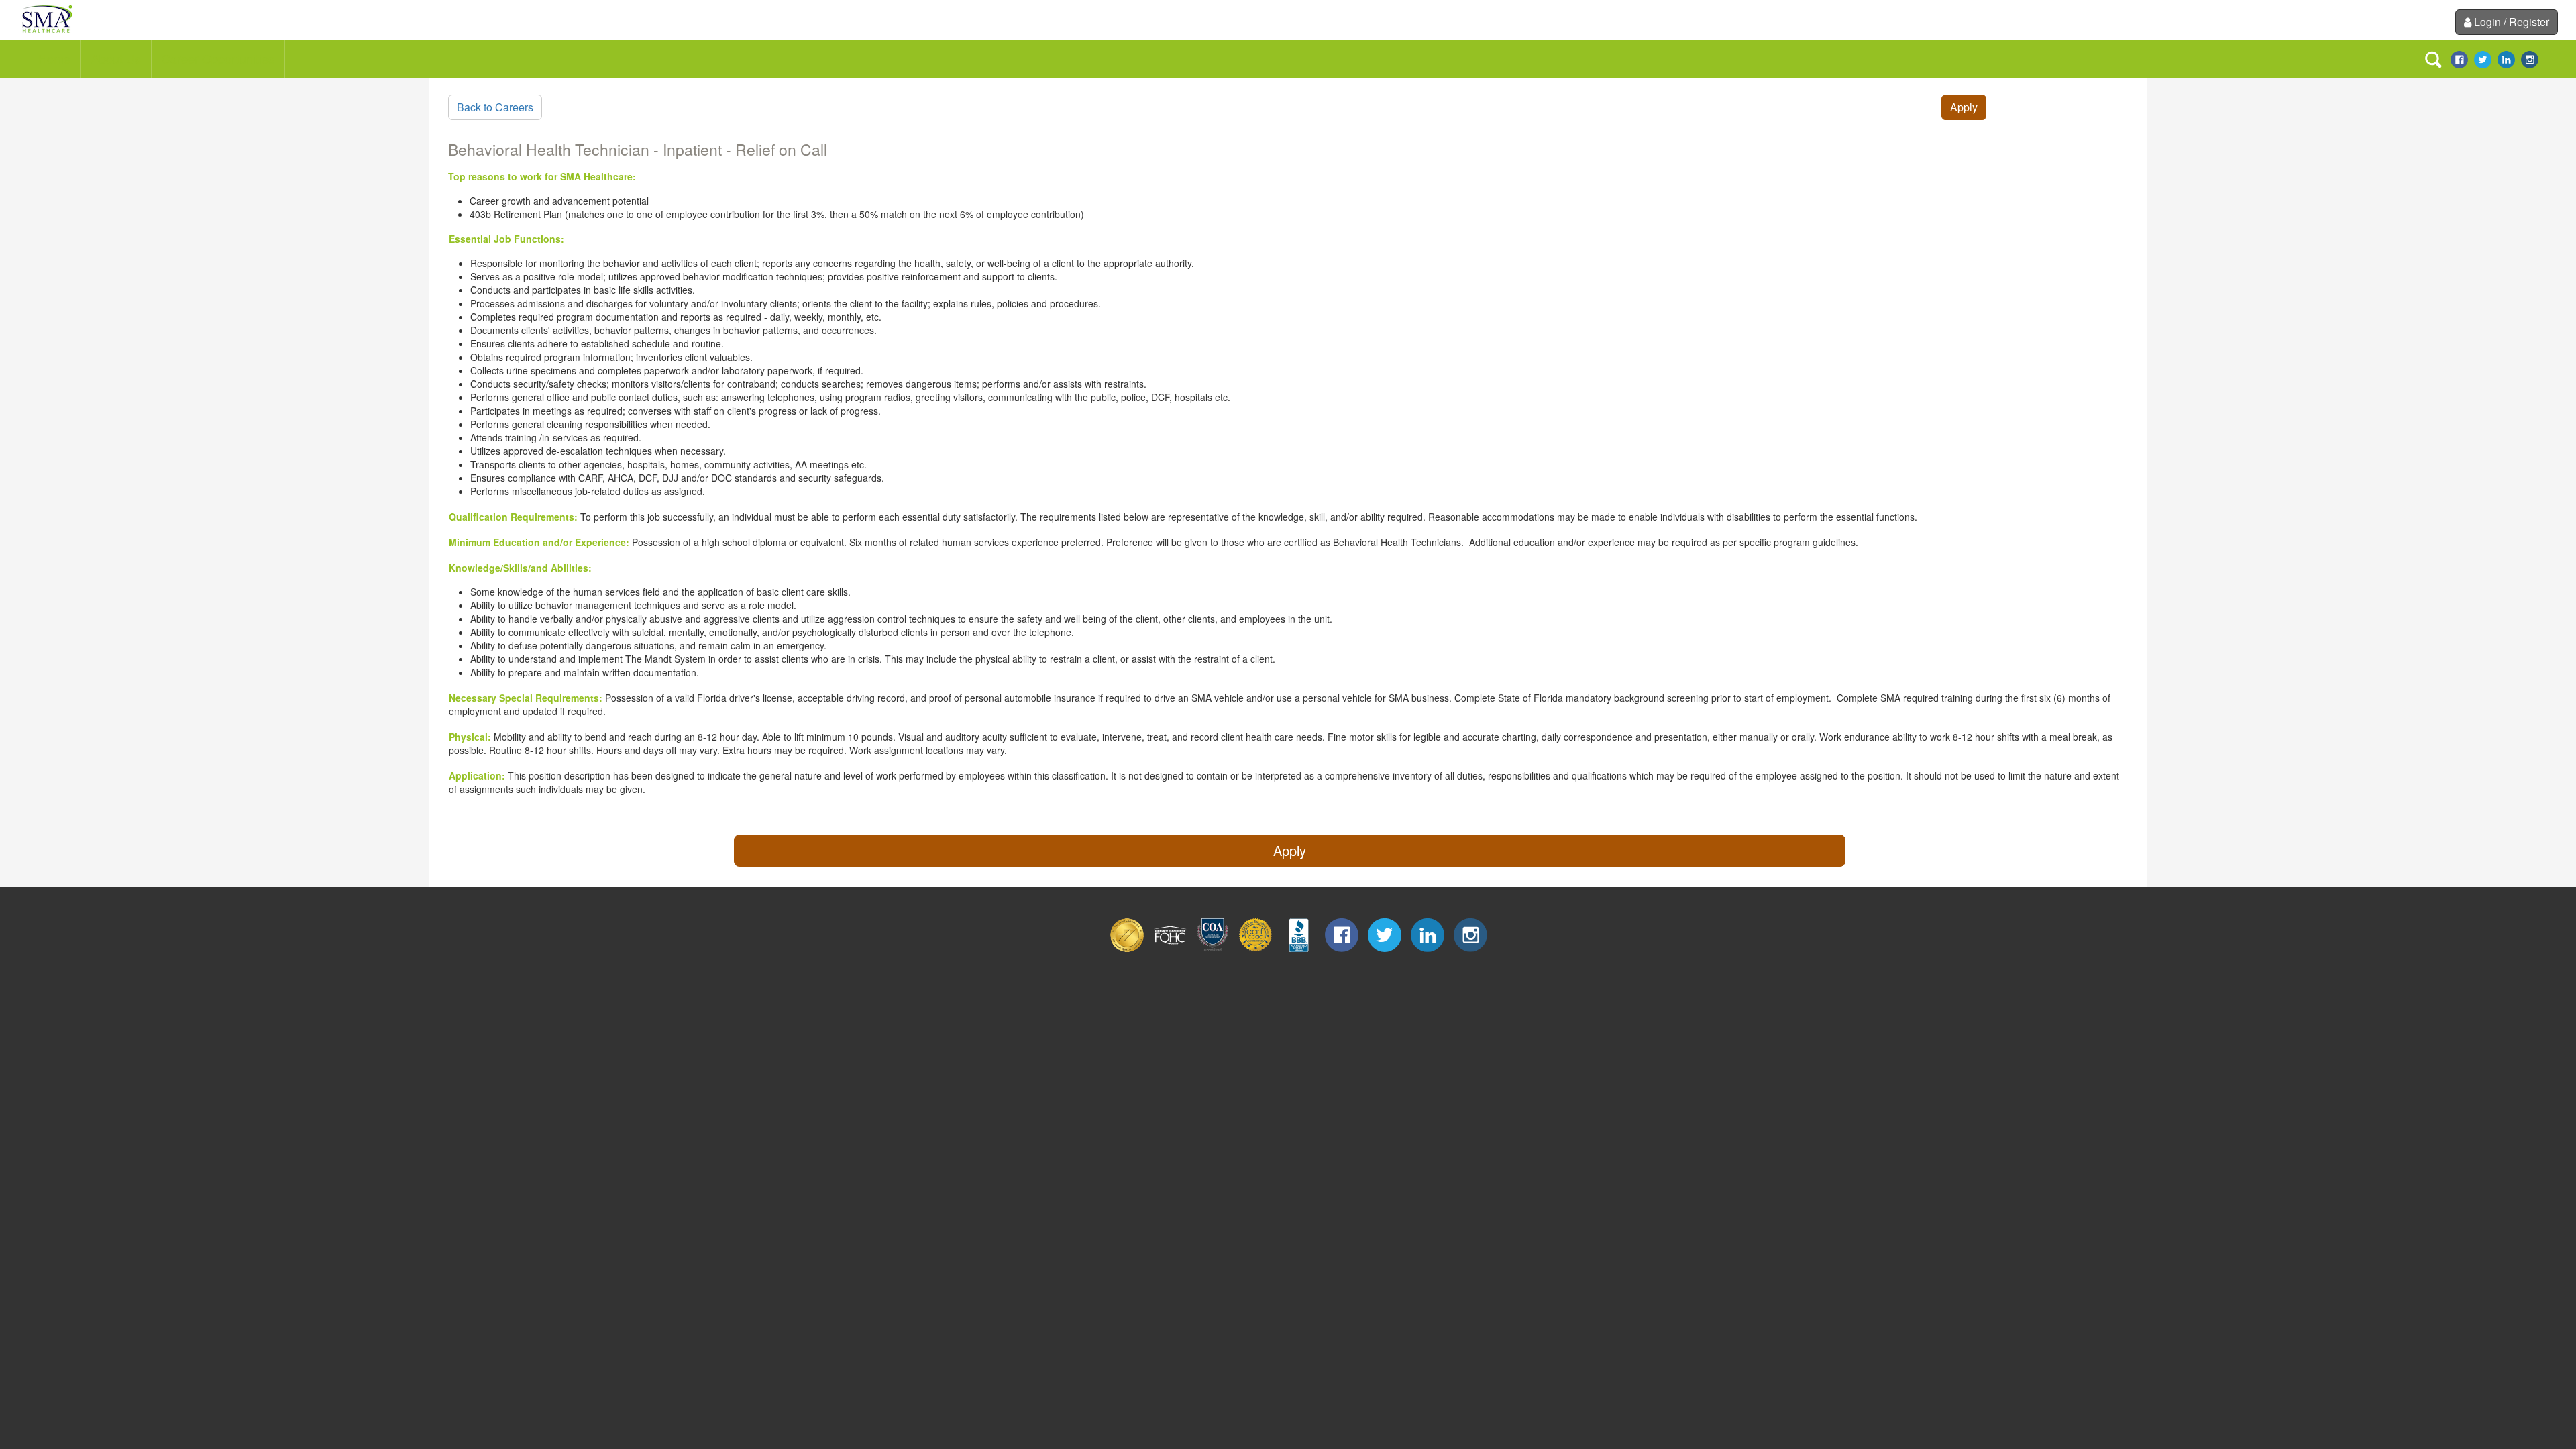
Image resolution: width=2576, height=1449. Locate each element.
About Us (116, 58)
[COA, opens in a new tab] (1213, 948)
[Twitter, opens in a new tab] (2483, 58)
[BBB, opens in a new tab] (1299, 948)
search (2433, 60)
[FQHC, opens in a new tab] (1170, 948)
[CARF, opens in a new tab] (1256, 948)
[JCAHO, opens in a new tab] (1127, 948)
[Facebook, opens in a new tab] (2459, 58)
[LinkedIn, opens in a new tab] (2506, 58)
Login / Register (2512, 22)
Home (54, 58)
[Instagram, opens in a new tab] (2530, 58)
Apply (1964, 107)
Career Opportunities (218, 58)
